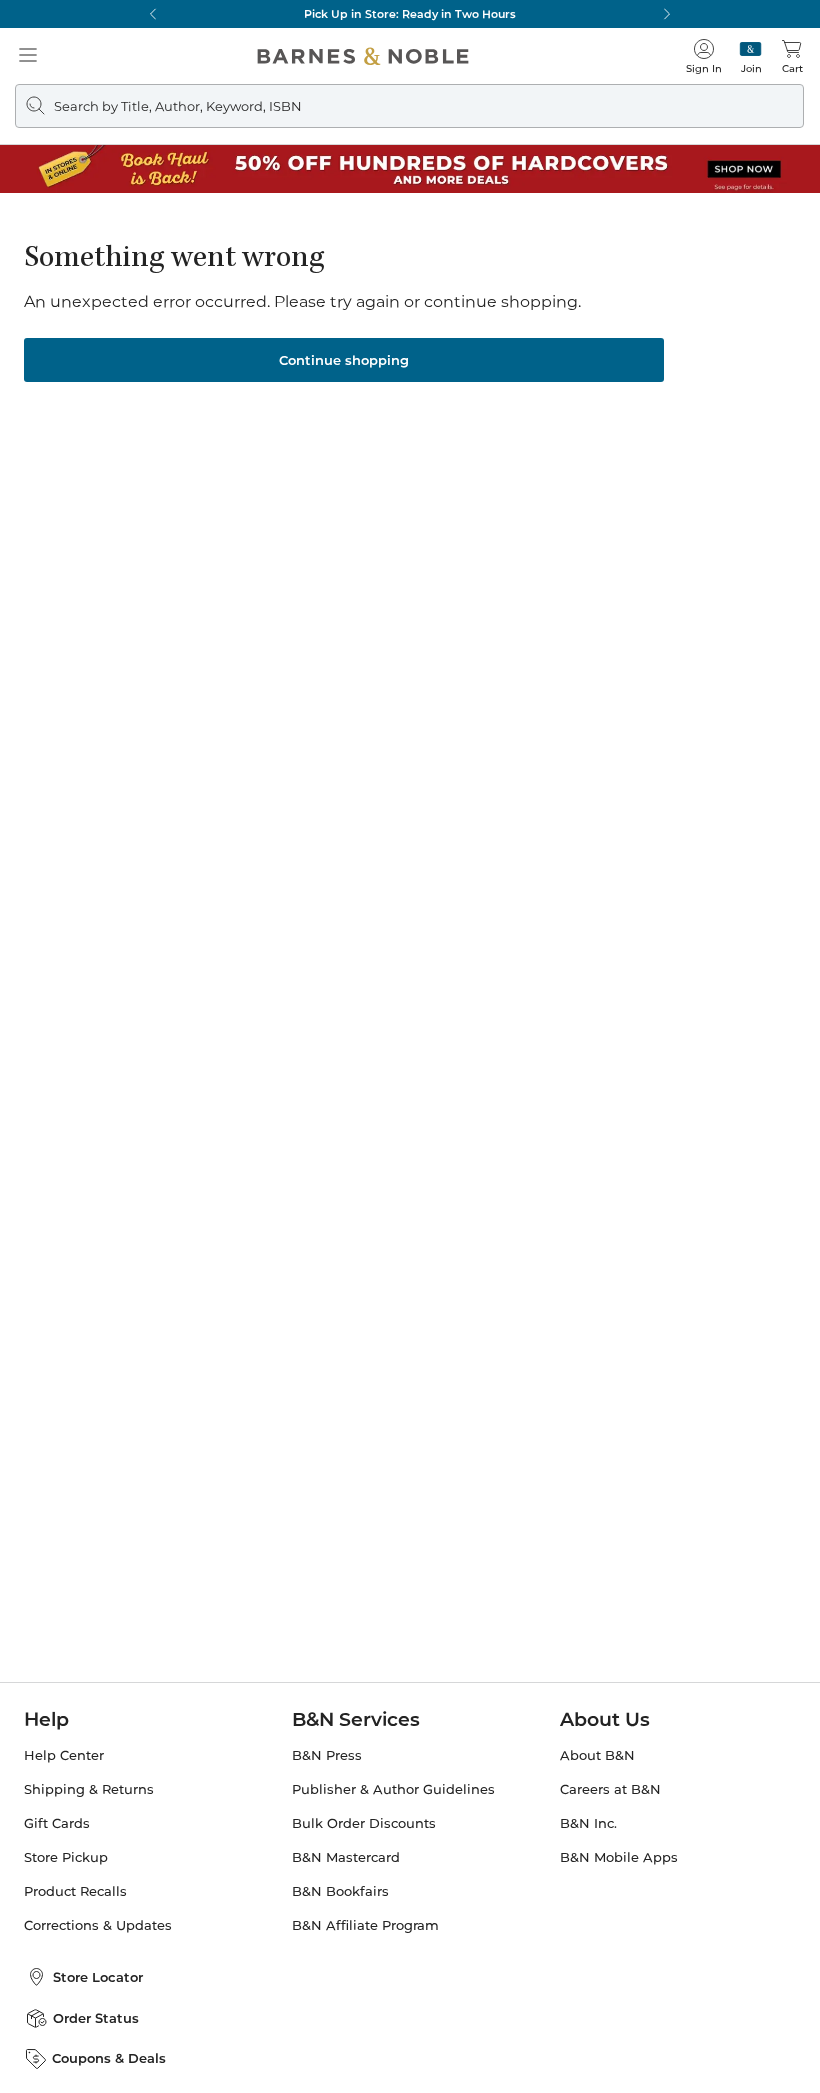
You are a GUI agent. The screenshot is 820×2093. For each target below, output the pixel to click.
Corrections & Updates (98, 1925)
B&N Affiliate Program (365, 1925)
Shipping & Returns (89, 1789)
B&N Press (327, 1755)
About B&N (597, 1755)
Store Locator (98, 1977)
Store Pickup (66, 1857)
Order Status (96, 2018)
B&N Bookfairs (340, 1891)
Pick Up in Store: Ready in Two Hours (410, 14)
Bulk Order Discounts (364, 1823)
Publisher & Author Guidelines (393, 1789)
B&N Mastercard (346, 1857)
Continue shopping (344, 360)
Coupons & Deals (109, 2058)
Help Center (64, 1755)
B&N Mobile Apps (619, 1857)
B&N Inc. (588, 1823)
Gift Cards (57, 1823)
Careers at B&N (610, 1789)
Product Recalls (75, 1891)
